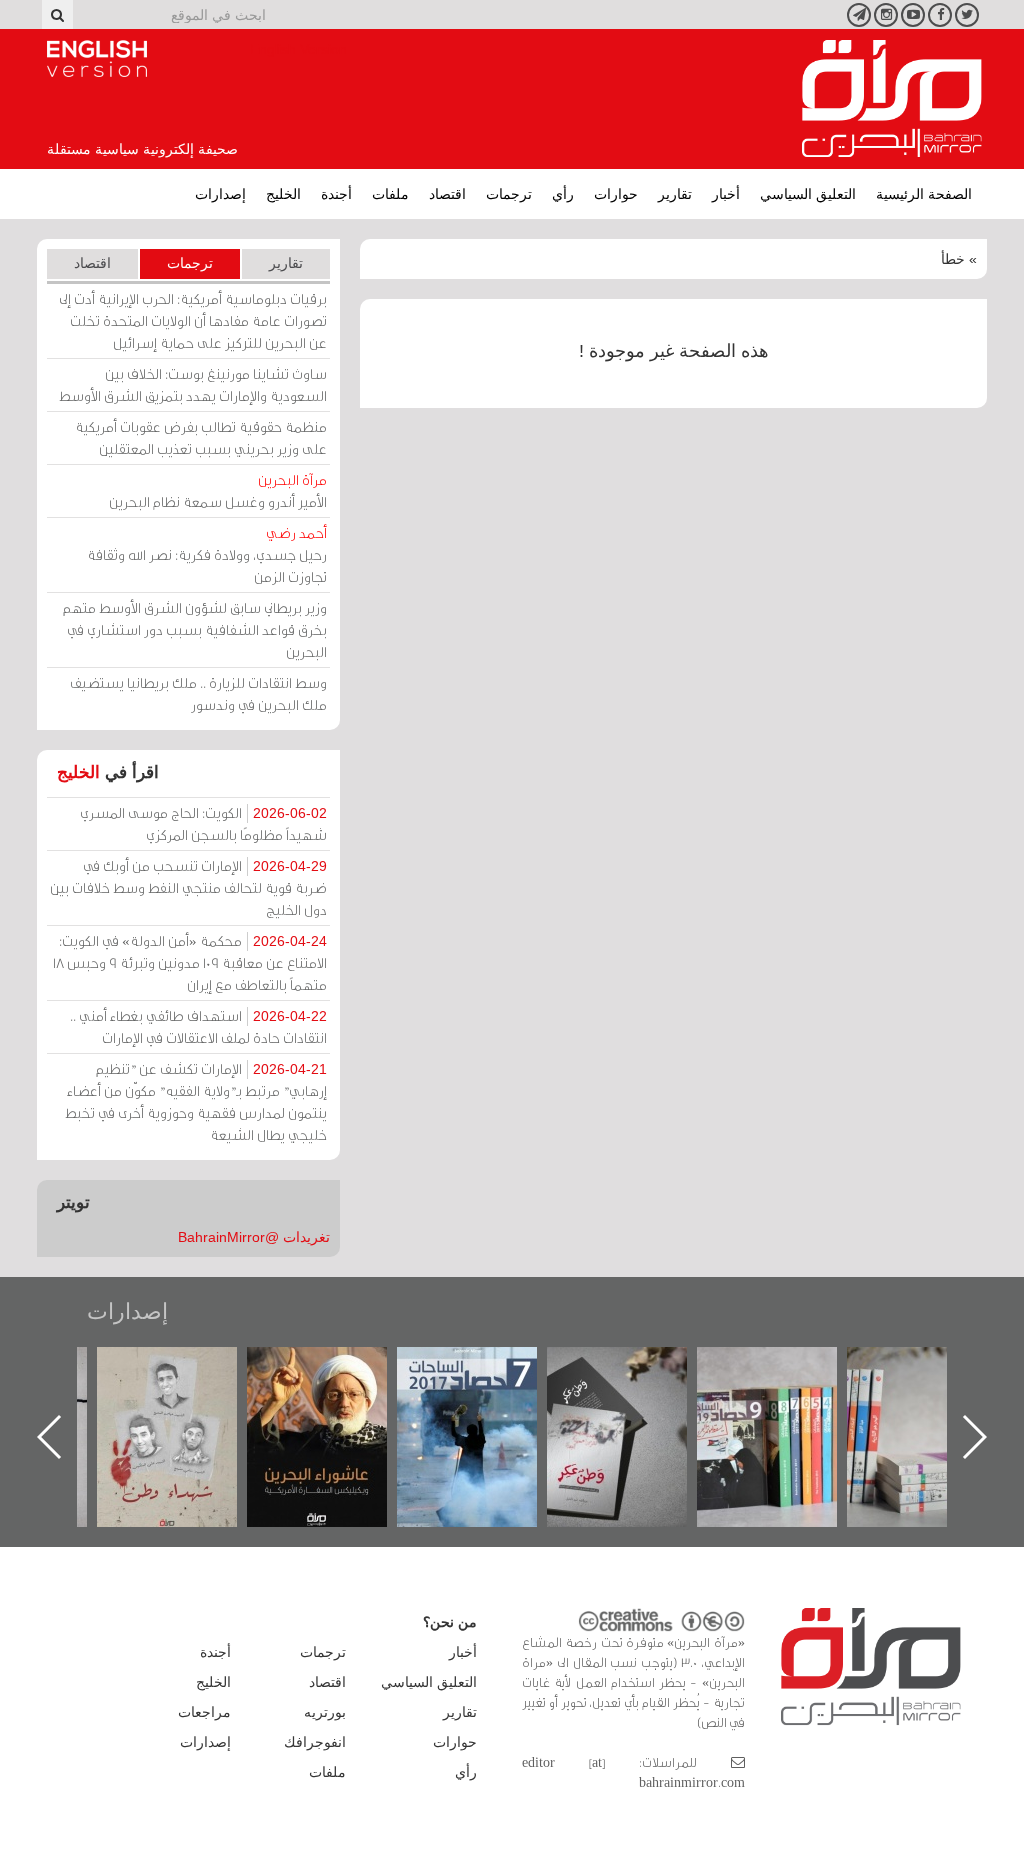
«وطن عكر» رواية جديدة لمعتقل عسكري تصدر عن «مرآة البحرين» (697, 1404)
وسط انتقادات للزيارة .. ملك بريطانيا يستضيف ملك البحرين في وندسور (198, 693)
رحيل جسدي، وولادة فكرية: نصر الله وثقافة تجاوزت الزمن (207, 554)
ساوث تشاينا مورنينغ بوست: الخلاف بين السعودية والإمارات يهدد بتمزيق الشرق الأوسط (193, 384)
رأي (563, 194)
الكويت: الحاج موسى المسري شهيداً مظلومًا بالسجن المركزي (203, 823)
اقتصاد (447, 194)
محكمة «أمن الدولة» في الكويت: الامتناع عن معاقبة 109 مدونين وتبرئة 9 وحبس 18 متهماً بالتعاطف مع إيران (190, 962)
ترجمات (509, 194)
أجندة (336, 194)
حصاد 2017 (547, 1368)
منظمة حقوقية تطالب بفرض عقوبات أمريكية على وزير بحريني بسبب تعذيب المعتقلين (201, 437)
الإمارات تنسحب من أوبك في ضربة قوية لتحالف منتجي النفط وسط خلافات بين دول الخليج (188, 887)
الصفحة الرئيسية (924, 194)
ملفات (390, 194)
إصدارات (220, 194)
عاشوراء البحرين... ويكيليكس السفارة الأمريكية (396, 1392)
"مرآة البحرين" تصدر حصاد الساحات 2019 (847, 1392)
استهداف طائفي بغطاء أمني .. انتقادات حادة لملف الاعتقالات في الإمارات (198, 1026)
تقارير (675, 194)
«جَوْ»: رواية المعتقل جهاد (97, 1380)
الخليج (283, 194)
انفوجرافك (315, 1742)
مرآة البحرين (892, 99)
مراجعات (204, 1712)
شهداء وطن (246, 1368)
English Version (97, 59)
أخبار (726, 194)
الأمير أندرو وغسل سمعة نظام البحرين (218, 490)
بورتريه (325, 1712)
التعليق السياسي (808, 194)
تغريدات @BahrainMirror (254, 1237)
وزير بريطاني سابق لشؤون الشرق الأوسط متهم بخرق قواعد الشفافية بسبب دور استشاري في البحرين (195, 629)
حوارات (616, 194)
